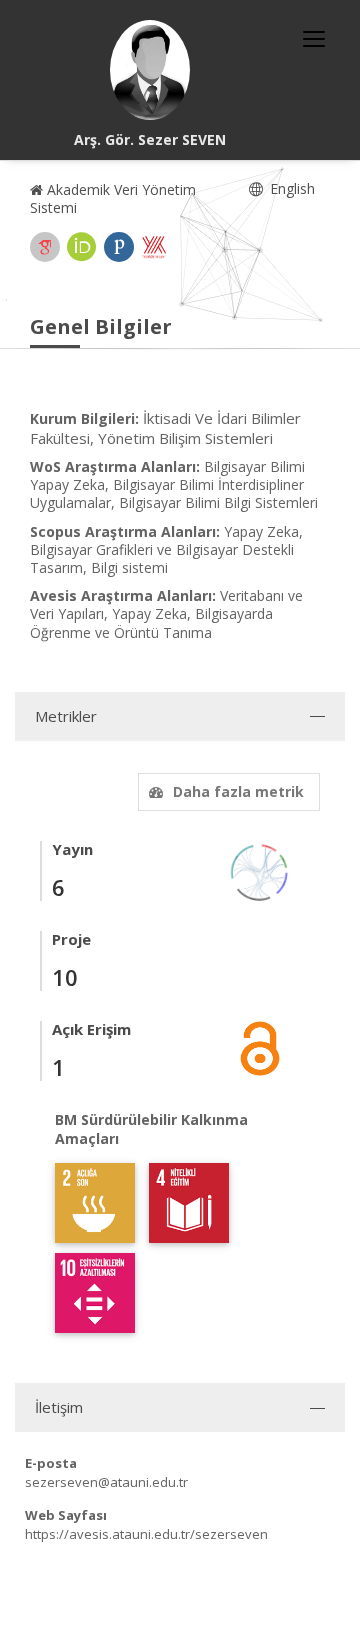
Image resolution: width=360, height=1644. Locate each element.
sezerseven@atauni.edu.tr (106, 1482)
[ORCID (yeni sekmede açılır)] (82, 247)
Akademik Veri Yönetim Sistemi (113, 198)
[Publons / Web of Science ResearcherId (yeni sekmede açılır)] (119, 247)
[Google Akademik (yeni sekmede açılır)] (45, 247)
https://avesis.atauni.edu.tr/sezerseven (146, 1534)
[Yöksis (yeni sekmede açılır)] (154, 247)
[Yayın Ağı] (260, 870)
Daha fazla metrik (238, 791)
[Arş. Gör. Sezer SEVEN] (150, 70)
